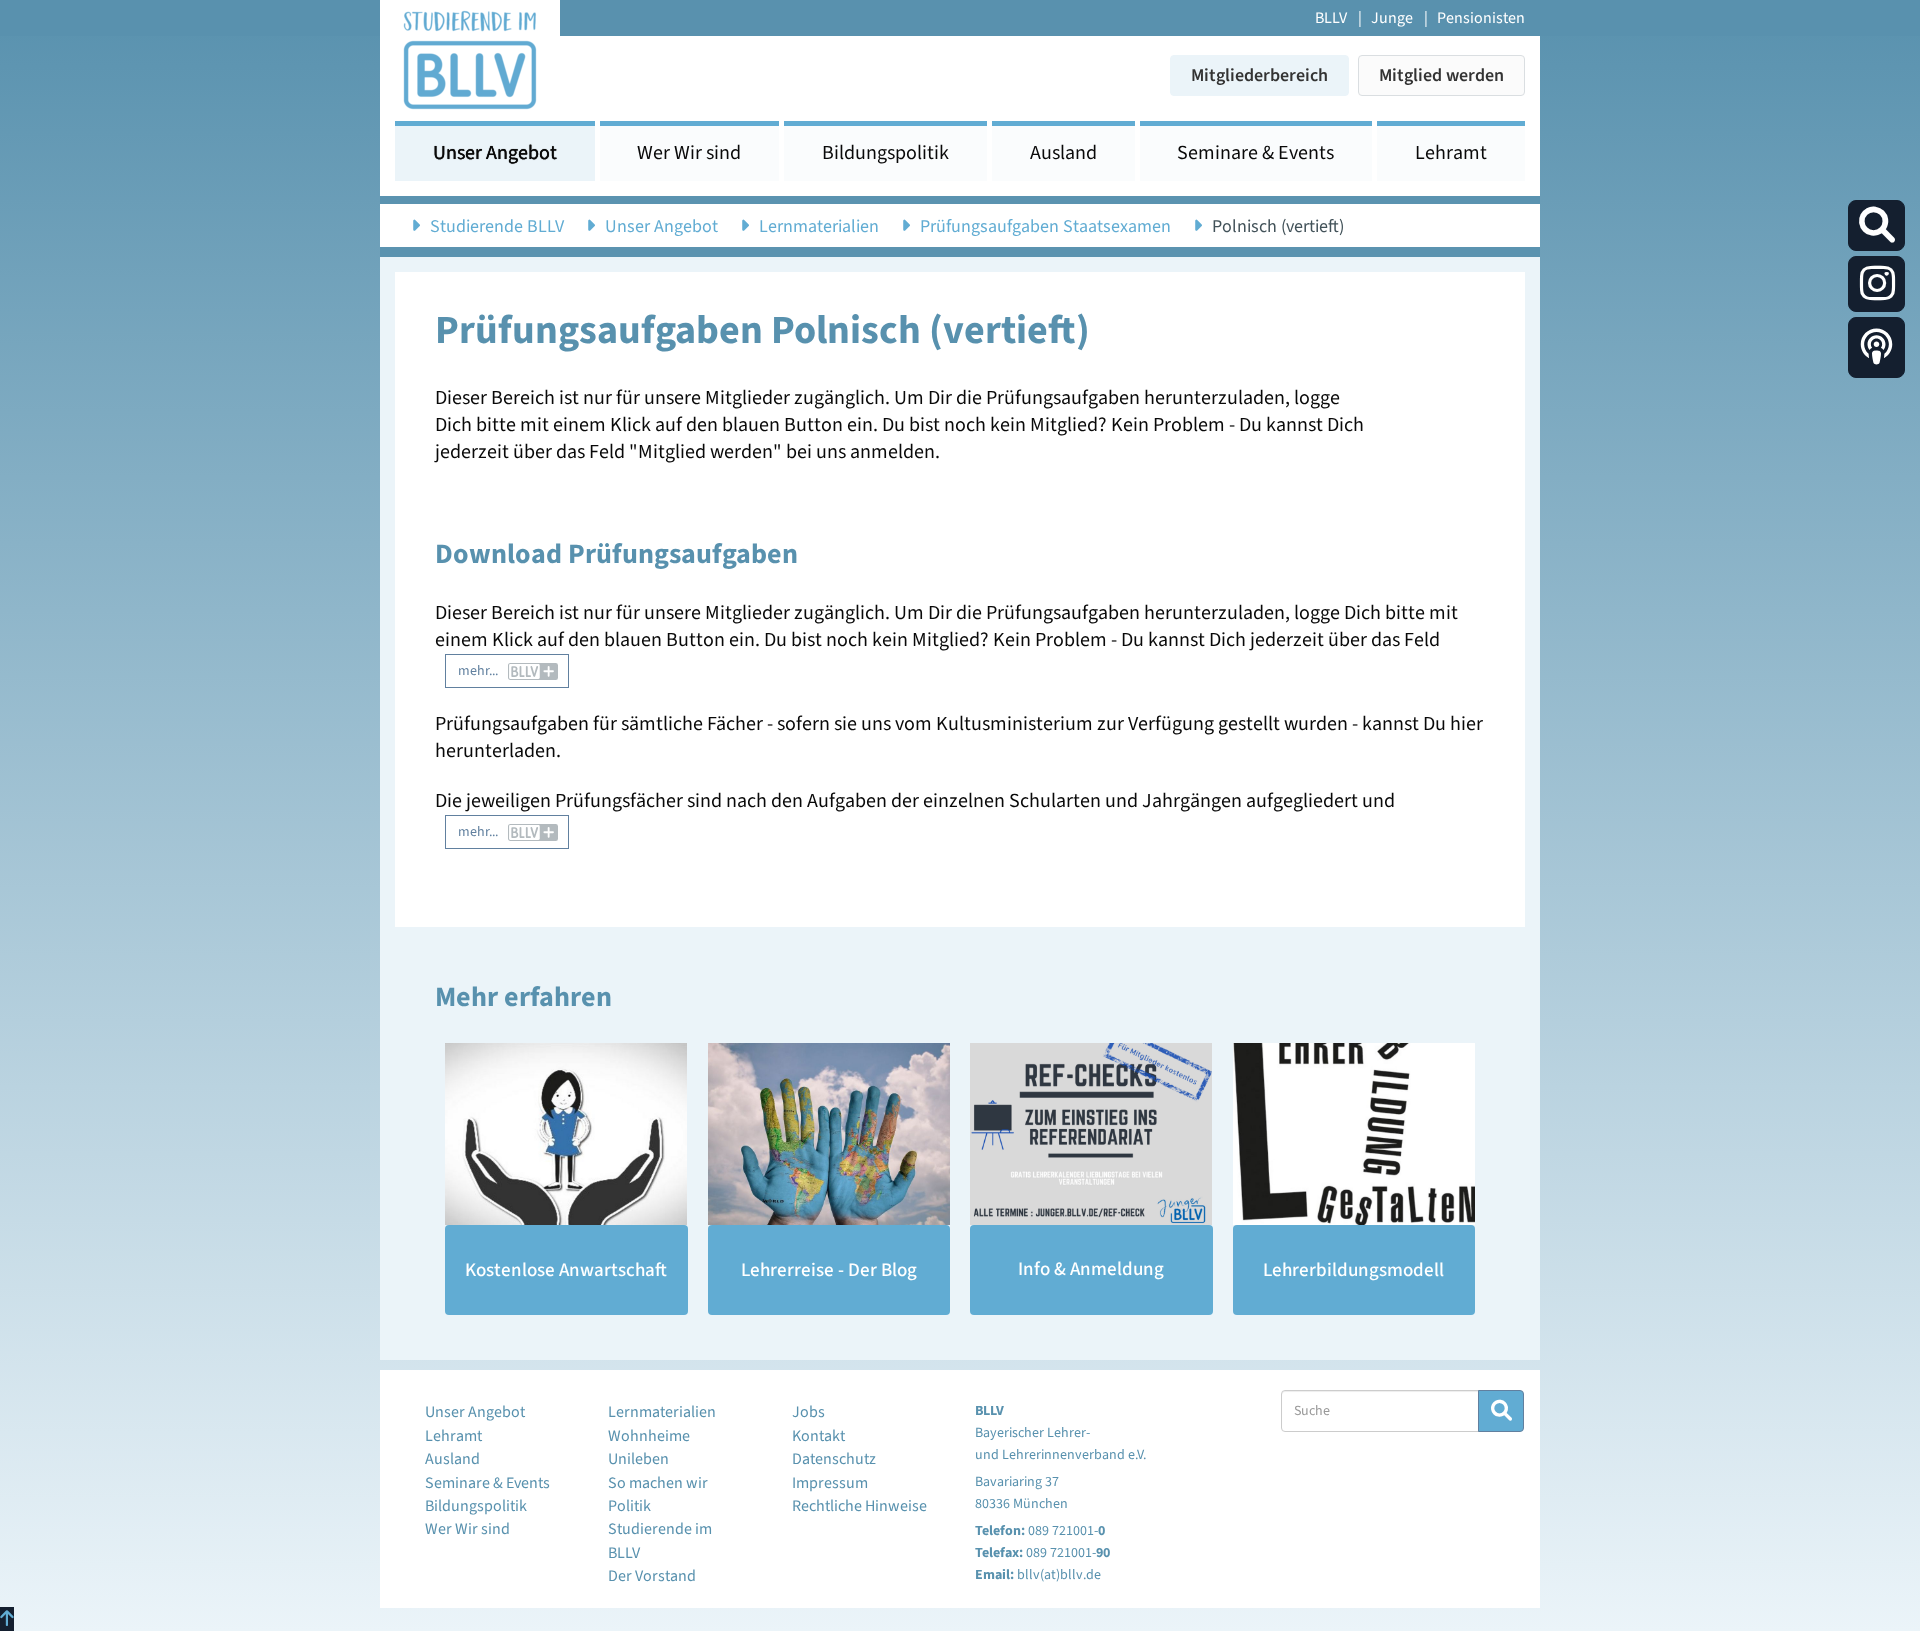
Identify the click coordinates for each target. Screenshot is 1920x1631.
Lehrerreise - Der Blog (829, 1270)
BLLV (1331, 18)
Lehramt (1451, 153)
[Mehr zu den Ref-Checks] (1091, 1134)
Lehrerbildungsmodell (1353, 1270)
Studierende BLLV (497, 226)
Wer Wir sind (689, 153)
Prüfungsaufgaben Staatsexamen (1045, 226)
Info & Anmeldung (1091, 1269)
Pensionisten (1481, 18)
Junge (1392, 18)
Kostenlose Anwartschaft (566, 1270)
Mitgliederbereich (1259, 75)
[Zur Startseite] (470, 58)
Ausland (1063, 153)
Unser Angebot (495, 153)
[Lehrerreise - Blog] (829, 1134)
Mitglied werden (1441, 75)
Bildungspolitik (885, 153)
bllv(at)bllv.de (1059, 1575)
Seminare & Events (1255, 153)
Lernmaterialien (819, 226)
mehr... (478, 671)
